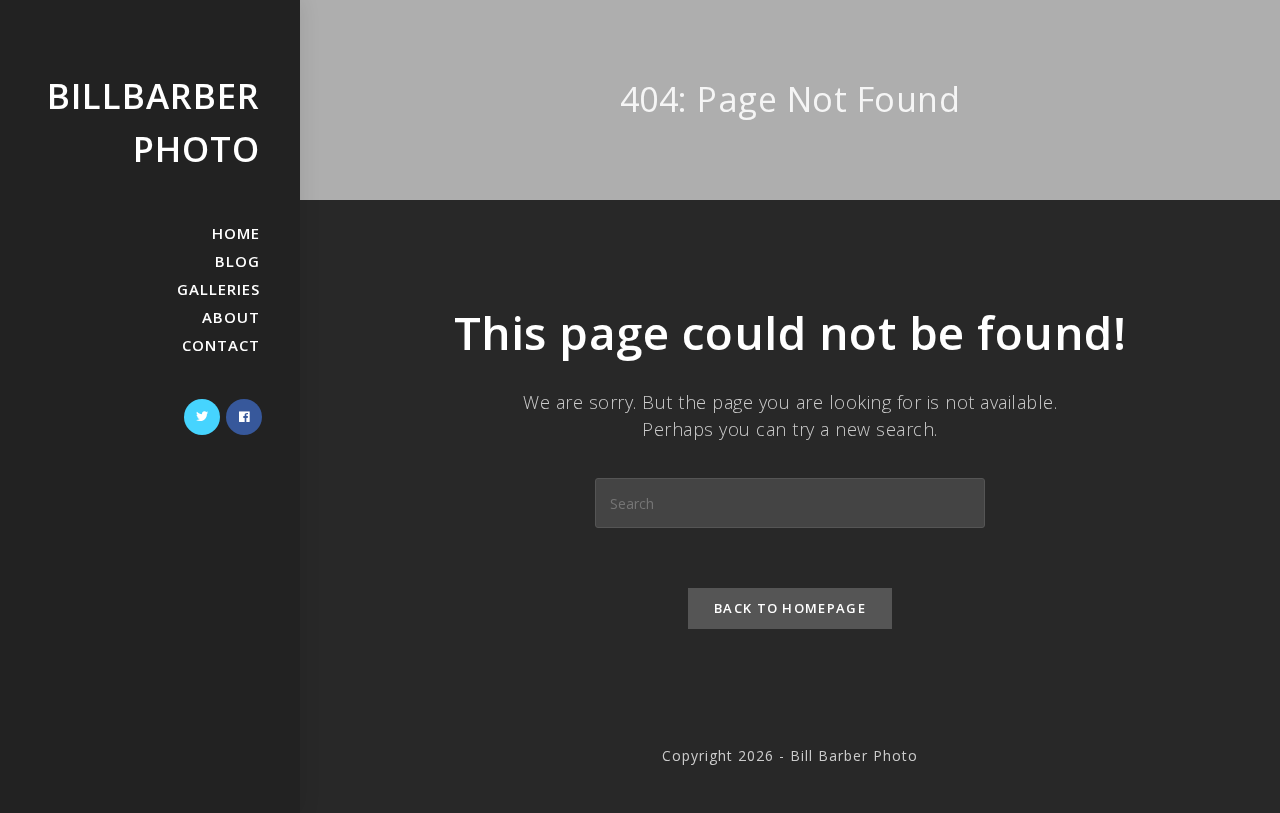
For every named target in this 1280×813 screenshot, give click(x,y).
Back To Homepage (790, 608)
